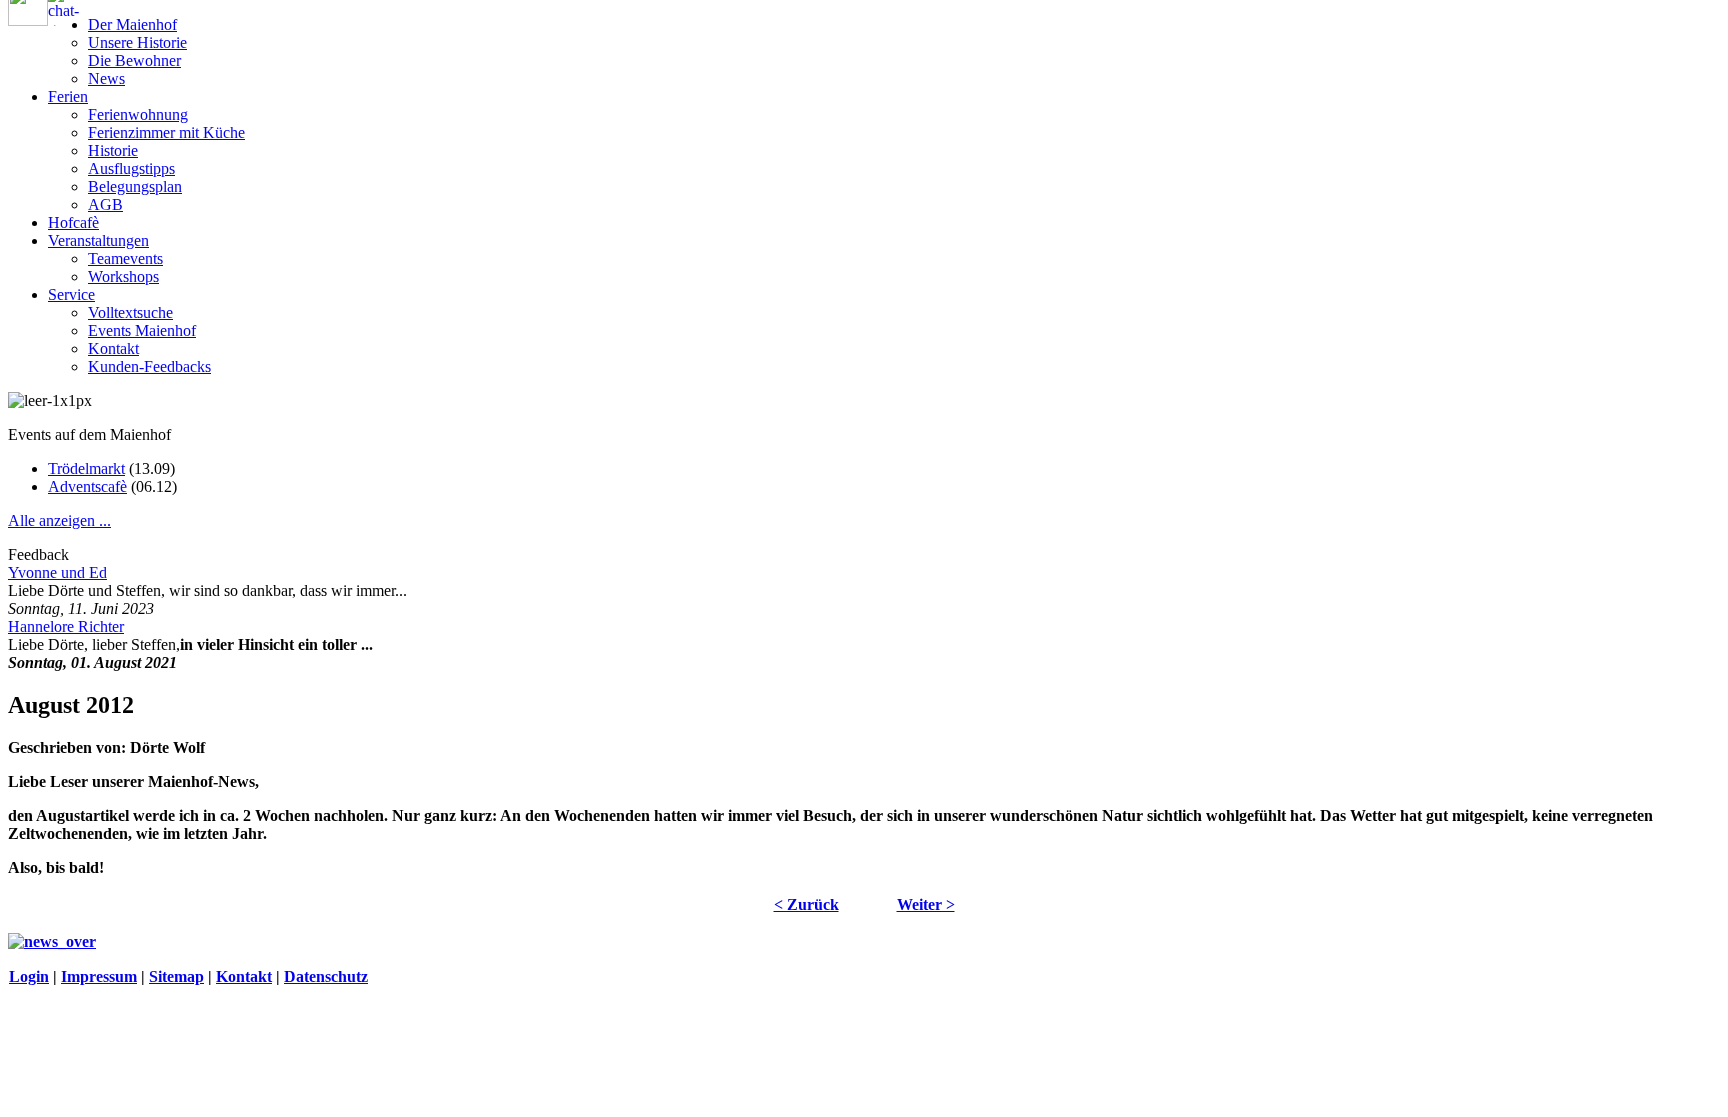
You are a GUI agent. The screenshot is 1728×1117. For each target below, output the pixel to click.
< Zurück (806, 904)
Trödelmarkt (86, 468)
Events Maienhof (142, 330)
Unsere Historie (137, 42)
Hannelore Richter (66, 626)
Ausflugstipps (131, 168)
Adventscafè (87, 486)
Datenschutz (326, 976)
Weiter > (926, 904)
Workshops (123, 276)
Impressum (99, 976)
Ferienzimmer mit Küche (166, 132)
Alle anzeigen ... (59, 520)
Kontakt (113, 348)
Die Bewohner (134, 60)
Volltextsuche (130, 312)
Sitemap (176, 976)
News (106, 78)
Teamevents (125, 258)
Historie (113, 150)
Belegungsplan (135, 186)
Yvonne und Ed (57, 572)
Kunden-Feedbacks (149, 366)
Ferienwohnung (138, 114)
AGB (105, 204)
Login (29, 976)
